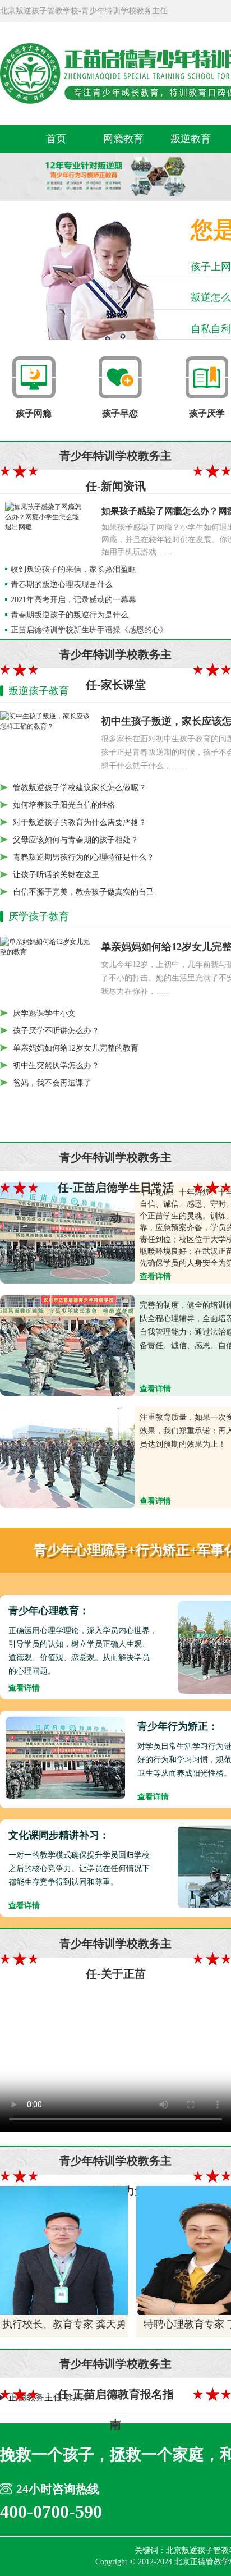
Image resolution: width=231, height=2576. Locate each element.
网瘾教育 (123, 139)
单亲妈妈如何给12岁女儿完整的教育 (76, 1048)
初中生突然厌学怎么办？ (56, 1065)
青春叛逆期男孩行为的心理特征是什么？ (84, 857)
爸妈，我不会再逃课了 (52, 1083)
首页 (56, 139)
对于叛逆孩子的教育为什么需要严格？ (80, 822)
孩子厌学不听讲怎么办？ (56, 1031)
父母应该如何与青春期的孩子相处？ (76, 840)
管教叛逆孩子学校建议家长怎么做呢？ (80, 788)
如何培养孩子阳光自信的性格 (64, 805)
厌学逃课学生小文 (44, 1013)
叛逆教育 (191, 139)
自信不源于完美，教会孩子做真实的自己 (84, 892)
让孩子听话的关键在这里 (56, 875)
